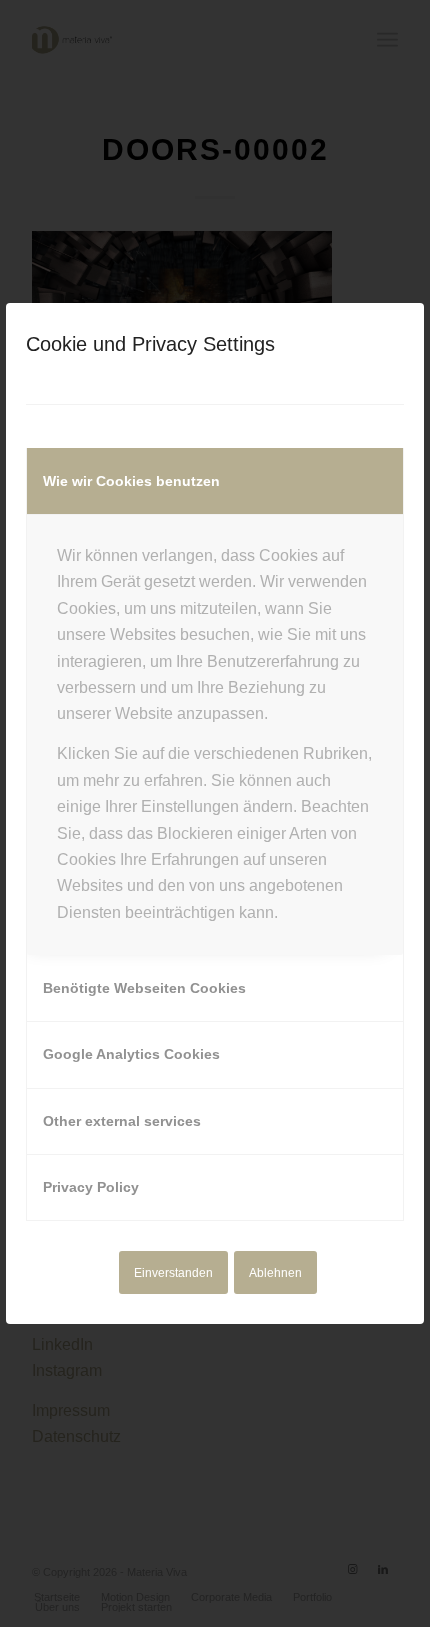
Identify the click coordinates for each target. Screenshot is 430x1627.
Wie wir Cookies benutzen (131, 481)
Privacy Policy (91, 1187)
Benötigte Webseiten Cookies (144, 988)
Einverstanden (173, 1273)
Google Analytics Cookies (131, 1054)
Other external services (122, 1121)
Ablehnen (275, 1273)
